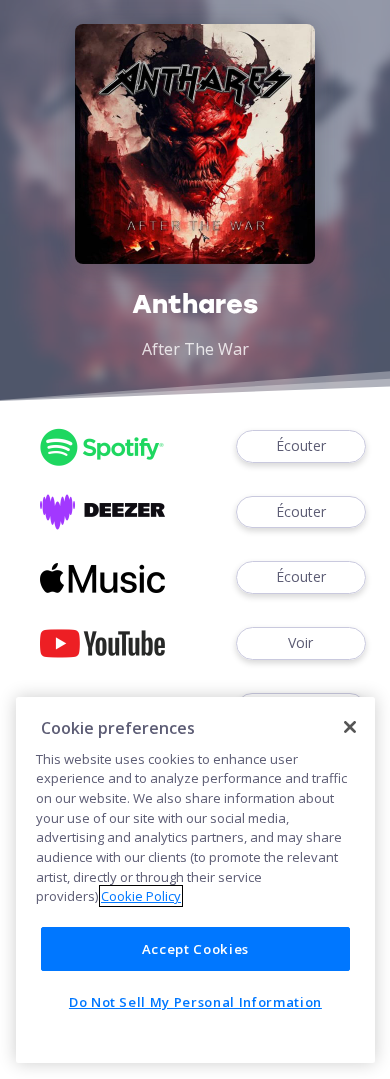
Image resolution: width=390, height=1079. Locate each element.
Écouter (301, 445)
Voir (300, 642)
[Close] (350, 727)
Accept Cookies (195, 949)
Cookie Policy (141, 896)
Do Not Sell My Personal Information (195, 1002)
